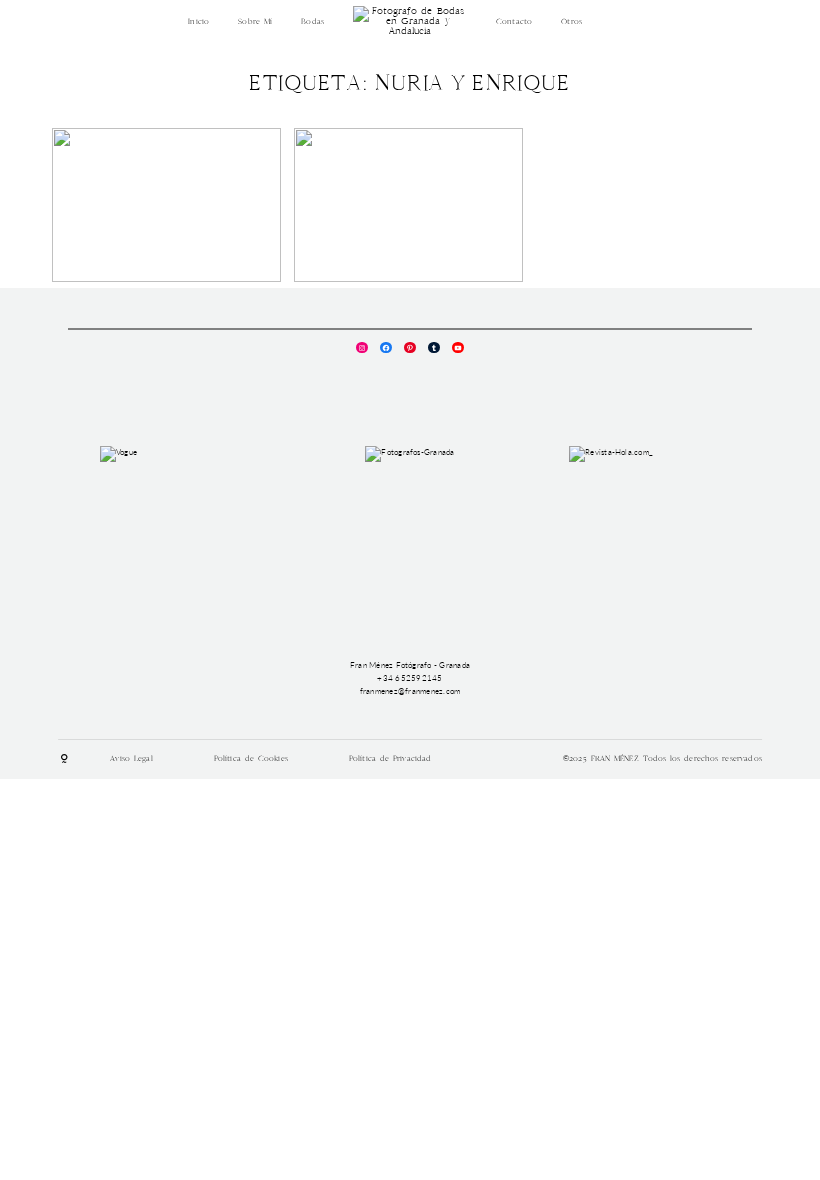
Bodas (312, 22)
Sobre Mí (255, 22)
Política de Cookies (251, 759)
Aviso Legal (131, 759)
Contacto (514, 22)
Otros (571, 22)
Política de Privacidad (390, 759)
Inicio (198, 22)
